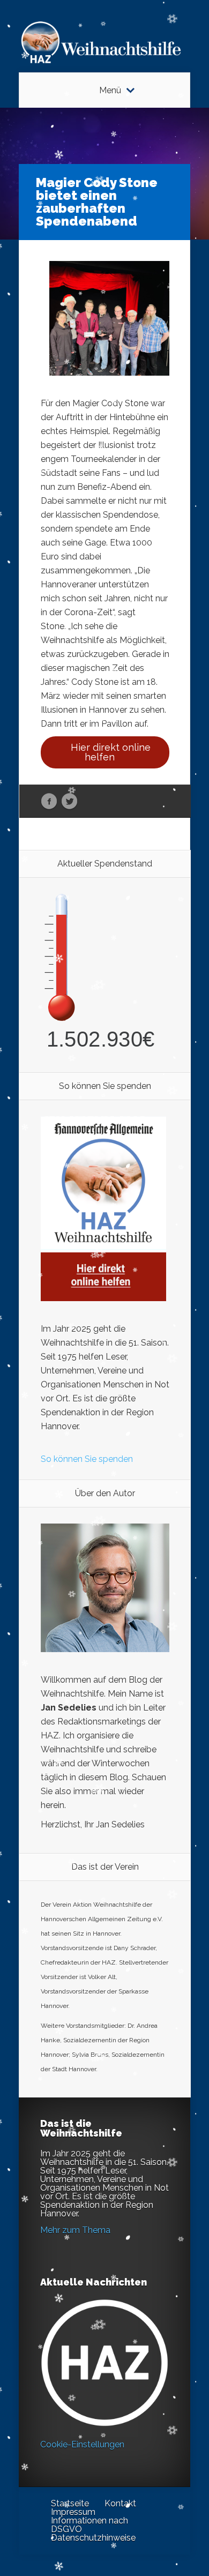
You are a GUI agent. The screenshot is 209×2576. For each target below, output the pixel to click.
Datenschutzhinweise (93, 2538)
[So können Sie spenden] (103, 1298)
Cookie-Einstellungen (82, 2444)
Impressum (73, 2512)
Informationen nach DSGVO (89, 2525)
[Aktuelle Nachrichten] (104, 2363)
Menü (110, 91)
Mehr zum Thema (75, 2230)
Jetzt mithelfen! (144, 2493)
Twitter (69, 802)
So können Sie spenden (87, 1459)
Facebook (49, 802)
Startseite (70, 2503)
